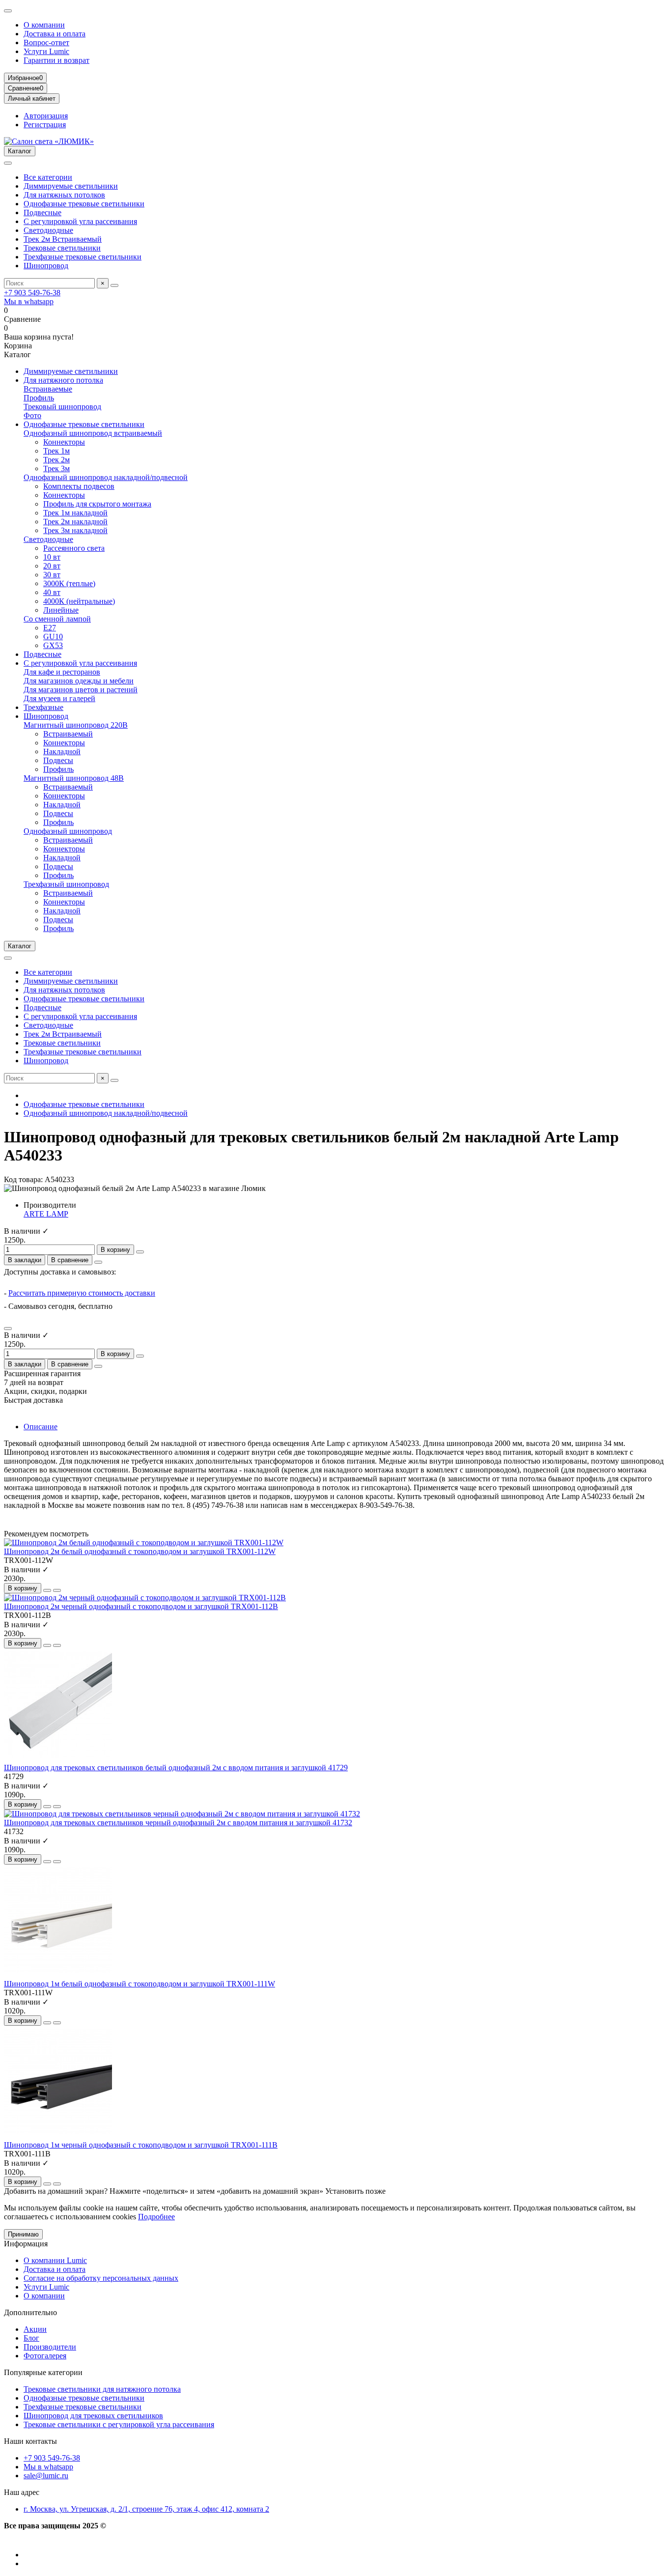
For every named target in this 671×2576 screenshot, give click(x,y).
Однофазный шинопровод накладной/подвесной (106, 477)
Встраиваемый (68, 734)
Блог (31, 2338)
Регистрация (45, 125)
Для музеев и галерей (59, 698)
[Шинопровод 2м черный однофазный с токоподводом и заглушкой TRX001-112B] (145, 1598)
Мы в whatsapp (29, 301)
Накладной (62, 751)
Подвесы (58, 760)
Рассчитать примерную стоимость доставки (82, 1293)
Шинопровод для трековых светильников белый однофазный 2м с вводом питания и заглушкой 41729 (176, 1768)
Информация (26, 2244)
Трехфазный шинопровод (66, 884)
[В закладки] (47, 1590)
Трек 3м (56, 468)
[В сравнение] (57, 1590)
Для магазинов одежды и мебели (79, 681)
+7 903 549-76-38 (32, 293)
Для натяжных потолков (64, 195)
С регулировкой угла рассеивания (80, 221)
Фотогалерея (45, 2356)
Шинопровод (46, 266)
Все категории (48, 177)
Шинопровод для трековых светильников (93, 2416)
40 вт (52, 592)
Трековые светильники (62, 248)
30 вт (52, 575)
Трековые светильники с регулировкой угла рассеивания (119, 2424)
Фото (32, 415)
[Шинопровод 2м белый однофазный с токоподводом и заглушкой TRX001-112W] (144, 1543)
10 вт (52, 557)
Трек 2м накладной (75, 522)
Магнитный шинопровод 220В (76, 725)
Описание (41, 1427)
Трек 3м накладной (75, 530)
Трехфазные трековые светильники (83, 257)
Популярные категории (43, 2372)
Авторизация (46, 116)
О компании (44, 25)
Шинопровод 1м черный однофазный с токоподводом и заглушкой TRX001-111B (141, 2145)
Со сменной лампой (57, 619)
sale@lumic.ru (46, 2476)
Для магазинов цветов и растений (81, 690)
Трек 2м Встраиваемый (63, 239)
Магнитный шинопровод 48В (74, 778)
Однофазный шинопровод (68, 831)
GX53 (53, 645)
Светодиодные (48, 230)
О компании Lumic (55, 2260)
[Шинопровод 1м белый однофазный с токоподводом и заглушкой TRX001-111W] (58, 1975)
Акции (35, 2329)
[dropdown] (8, 11)
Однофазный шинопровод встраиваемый (93, 433)
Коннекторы (64, 442)
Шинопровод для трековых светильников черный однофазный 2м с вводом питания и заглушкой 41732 (178, 1823)
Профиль (39, 398)
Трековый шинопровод (62, 407)
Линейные (61, 610)
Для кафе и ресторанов (62, 672)
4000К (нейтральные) (79, 601)
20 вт (52, 566)
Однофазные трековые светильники (84, 204)
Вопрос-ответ (46, 42)
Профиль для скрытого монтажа (97, 504)
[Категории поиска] (8, 163)
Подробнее (156, 2217)
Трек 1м (56, 451)
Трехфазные (43, 707)
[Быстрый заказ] (140, 1252)
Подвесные (42, 212)
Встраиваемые (48, 389)
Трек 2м (56, 460)
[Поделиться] (98, 1262)
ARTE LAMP (46, 1214)
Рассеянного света (74, 548)
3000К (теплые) (69, 583)
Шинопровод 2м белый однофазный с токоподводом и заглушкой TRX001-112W (140, 1551)
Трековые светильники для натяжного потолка (102, 2389)
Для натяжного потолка (63, 380)
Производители (50, 2347)
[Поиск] (114, 285)
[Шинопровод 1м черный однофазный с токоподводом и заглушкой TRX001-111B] (58, 2136)
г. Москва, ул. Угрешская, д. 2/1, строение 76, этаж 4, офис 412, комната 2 (146, 2509)
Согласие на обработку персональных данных (101, 2278)
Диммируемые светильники (71, 186)
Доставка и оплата (55, 34)
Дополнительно (30, 2312)
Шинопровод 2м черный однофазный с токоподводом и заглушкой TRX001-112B (141, 1606)
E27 (50, 628)
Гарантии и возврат (56, 60)
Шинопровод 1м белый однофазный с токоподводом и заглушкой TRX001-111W (140, 1984)
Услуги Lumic (46, 51)
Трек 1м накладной (75, 513)
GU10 (53, 637)
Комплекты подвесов (79, 486)
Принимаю (23, 2234)
